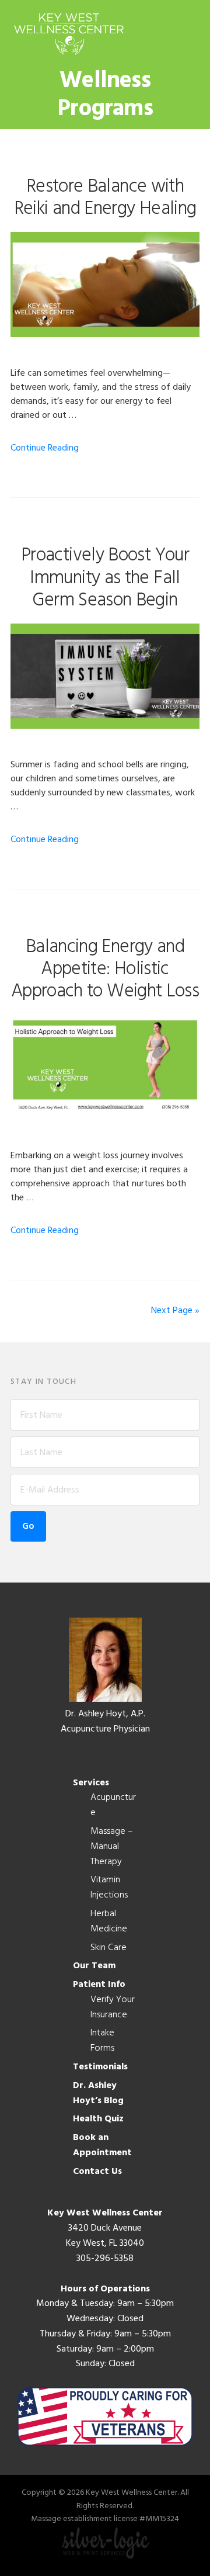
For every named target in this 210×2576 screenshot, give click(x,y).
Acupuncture (113, 1805)
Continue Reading (45, 448)
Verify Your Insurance (113, 2007)
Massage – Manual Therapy (112, 1847)
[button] (192, 33)
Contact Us (97, 2172)
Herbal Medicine (109, 1921)
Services (91, 1783)
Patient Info (99, 1985)
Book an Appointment (102, 2145)
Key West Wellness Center (69, 34)
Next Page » (175, 1311)
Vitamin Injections (109, 1888)
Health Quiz (98, 2119)
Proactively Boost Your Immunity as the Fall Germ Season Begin (105, 578)
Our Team (94, 1966)
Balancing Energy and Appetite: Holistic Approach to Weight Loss (105, 970)
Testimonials (100, 2067)
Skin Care (108, 1948)
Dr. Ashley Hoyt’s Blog (98, 2093)
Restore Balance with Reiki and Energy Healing (105, 198)
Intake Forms (102, 2041)
